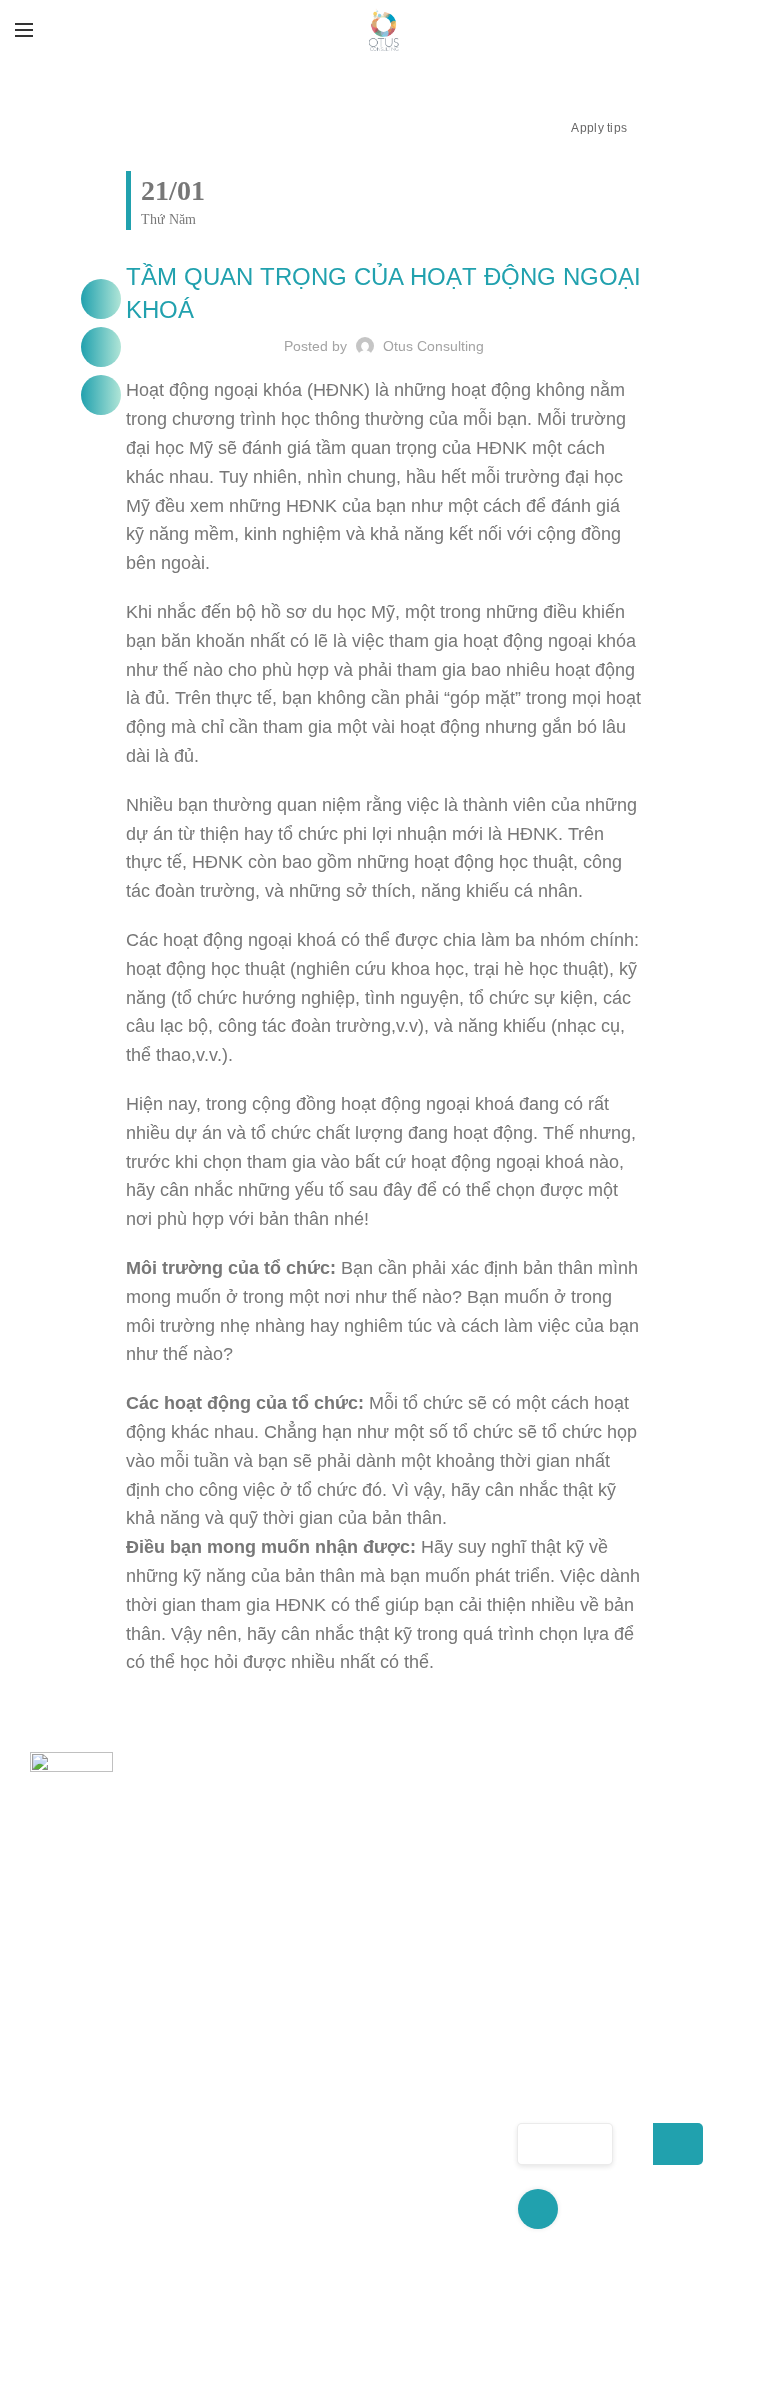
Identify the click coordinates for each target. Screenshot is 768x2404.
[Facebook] (101, 299)
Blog (245, 2252)
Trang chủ (267, 2001)
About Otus (272, 2036)
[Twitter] (101, 347)
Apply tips (599, 128)
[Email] (101, 395)
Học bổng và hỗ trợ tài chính (431, 2146)
